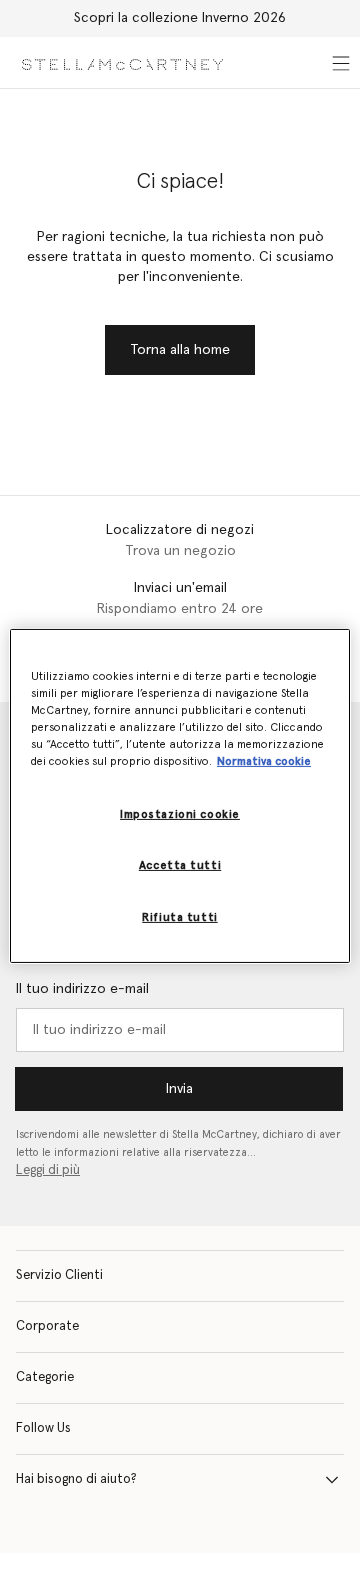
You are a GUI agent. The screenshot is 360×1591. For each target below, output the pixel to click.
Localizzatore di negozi (180, 530)
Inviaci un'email (180, 588)
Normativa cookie (264, 761)
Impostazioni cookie (180, 814)
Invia (179, 1089)
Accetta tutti (180, 865)
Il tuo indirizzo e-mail (82, 989)
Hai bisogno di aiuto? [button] (76, 1479)
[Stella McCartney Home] (122, 62)
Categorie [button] (45, 1377)
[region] (180, 795)
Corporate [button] (47, 1326)
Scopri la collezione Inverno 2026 (180, 18)
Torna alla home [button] (180, 350)
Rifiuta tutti (179, 917)
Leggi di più (48, 1170)
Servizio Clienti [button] (59, 1275)
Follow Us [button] (43, 1428)
